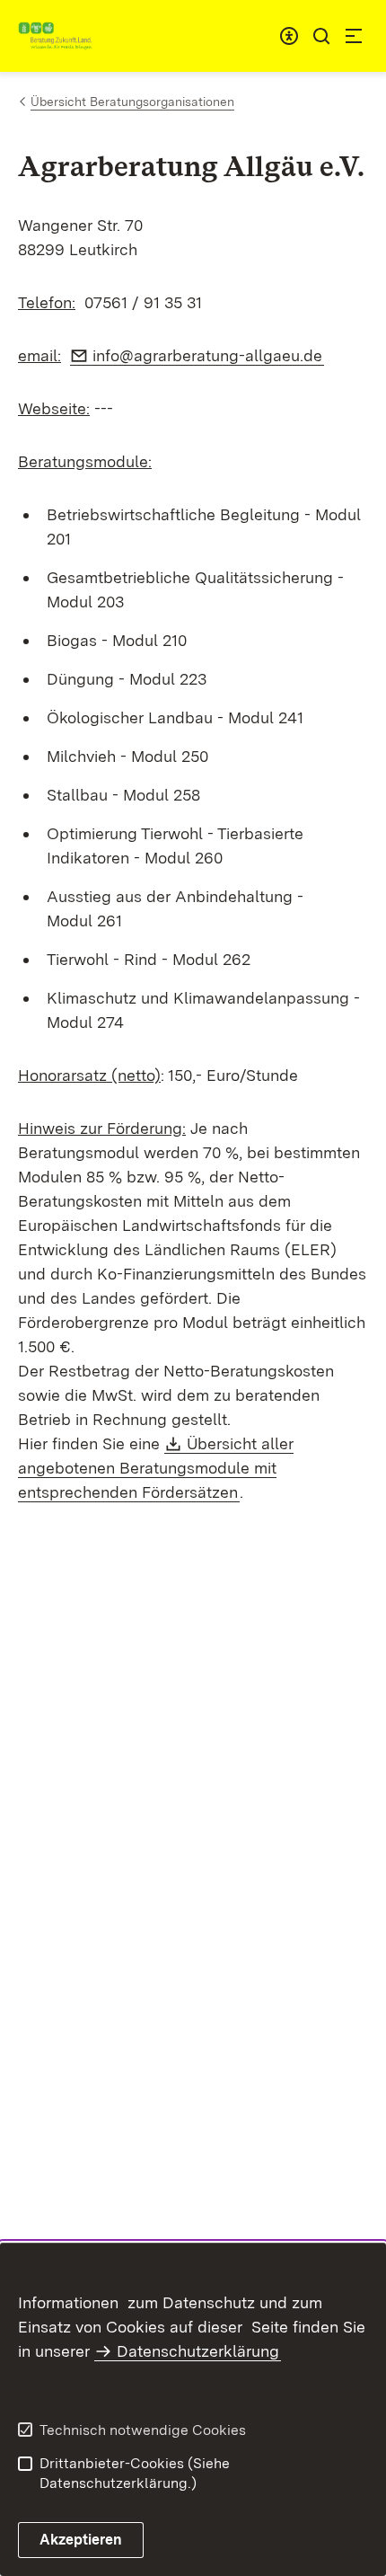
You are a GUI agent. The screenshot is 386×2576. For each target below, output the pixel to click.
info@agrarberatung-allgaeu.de (208, 355)
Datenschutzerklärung (198, 2351)
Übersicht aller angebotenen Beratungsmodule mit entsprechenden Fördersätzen (156, 1468)
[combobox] (289, 36)
